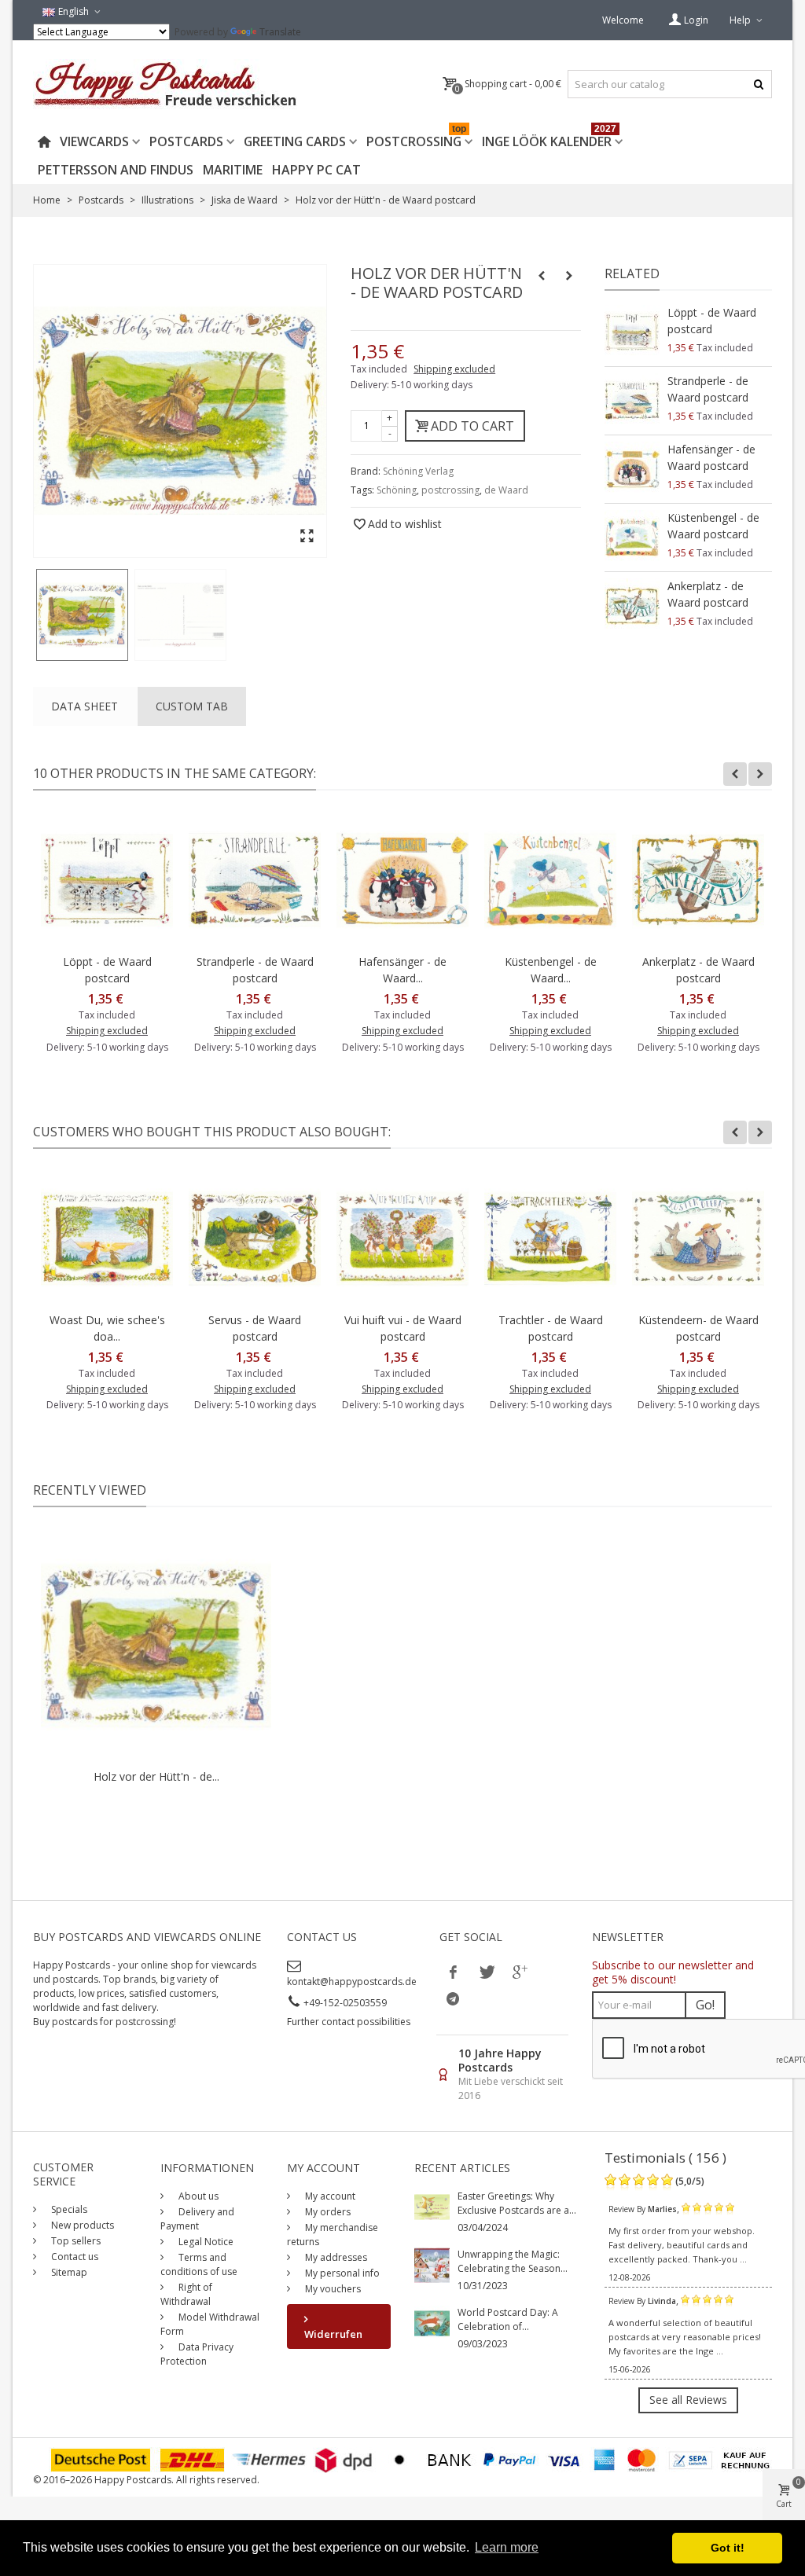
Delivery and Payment (197, 2219)
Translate (280, 32)
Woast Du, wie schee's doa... (107, 1328)
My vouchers (332, 2289)
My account (329, 2196)
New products (81, 2225)
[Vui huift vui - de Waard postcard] (402, 1238)
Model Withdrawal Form (210, 2324)
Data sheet (85, 706)
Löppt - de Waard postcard (712, 321)
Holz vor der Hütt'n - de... (156, 1776)
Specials (68, 2209)
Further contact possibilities (349, 2022)
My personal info (341, 2273)
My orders (327, 2212)
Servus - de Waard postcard (255, 1328)
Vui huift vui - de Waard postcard (403, 1328)
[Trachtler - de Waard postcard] (550, 1238)
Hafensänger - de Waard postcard (711, 457)
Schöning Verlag (418, 471)
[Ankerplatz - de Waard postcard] (632, 606)
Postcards (186, 141)
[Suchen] (758, 84)
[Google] (519, 1972)
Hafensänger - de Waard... (402, 970)
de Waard (506, 490)
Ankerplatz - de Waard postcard (708, 594)
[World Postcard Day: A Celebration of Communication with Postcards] (432, 2322)
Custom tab (192, 706)
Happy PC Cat (316, 170)
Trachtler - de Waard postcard (551, 1328)
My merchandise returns (333, 2235)
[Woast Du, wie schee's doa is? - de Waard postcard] (107, 1238)
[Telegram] (453, 1998)
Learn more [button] (507, 2547)
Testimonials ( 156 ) (665, 2158)
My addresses (335, 2257)
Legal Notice (205, 2242)
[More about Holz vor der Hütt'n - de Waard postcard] (156, 1646)
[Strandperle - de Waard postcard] (632, 401)
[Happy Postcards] (166, 84)
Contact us (74, 2257)
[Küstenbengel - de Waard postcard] (632, 538)
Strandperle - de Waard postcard (708, 389)
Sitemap (68, 2272)
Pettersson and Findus (116, 170)
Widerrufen (333, 2334)
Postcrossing (416, 139)
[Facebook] (453, 1972)
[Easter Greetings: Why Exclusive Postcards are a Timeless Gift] (432, 2205)
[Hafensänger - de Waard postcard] (632, 469)
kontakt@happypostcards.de (352, 1982)
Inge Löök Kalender (549, 139)
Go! (705, 2005)
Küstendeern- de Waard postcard (698, 1328)
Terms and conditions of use (199, 2264)
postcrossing (450, 490)
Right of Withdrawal (186, 2294)
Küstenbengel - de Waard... (551, 970)
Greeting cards (295, 141)
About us (197, 2196)
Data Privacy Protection (197, 2354)
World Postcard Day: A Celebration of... (508, 2319)
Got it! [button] (728, 2548)
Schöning (397, 490)
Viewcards (94, 141)
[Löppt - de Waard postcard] (632, 332)
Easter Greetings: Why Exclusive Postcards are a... (517, 2203)
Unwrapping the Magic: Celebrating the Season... (513, 2261)
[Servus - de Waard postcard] (255, 1238)
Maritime (233, 170)
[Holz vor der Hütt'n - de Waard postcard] (82, 615)
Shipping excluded (454, 369)
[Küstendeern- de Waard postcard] (698, 1238)
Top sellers (75, 2241)
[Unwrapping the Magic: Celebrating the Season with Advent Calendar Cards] (432, 2264)
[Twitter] (486, 1972)
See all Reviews (688, 2400)
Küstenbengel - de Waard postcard (713, 526)
